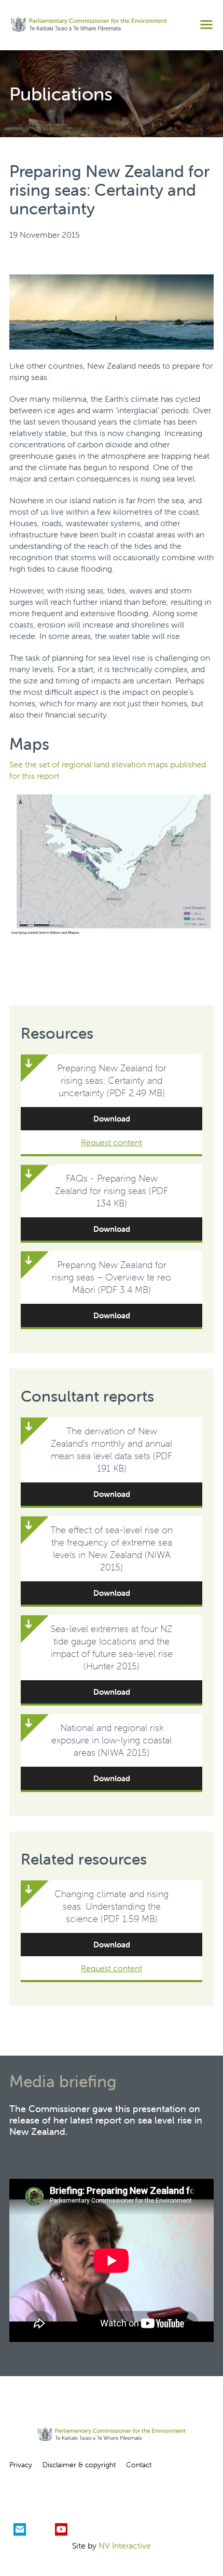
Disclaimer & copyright (79, 2465)
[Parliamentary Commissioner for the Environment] (89, 25)
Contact (139, 2465)
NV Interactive (125, 2545)
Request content (112, 1142)
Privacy (21, 2465)
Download (112, 1119)
